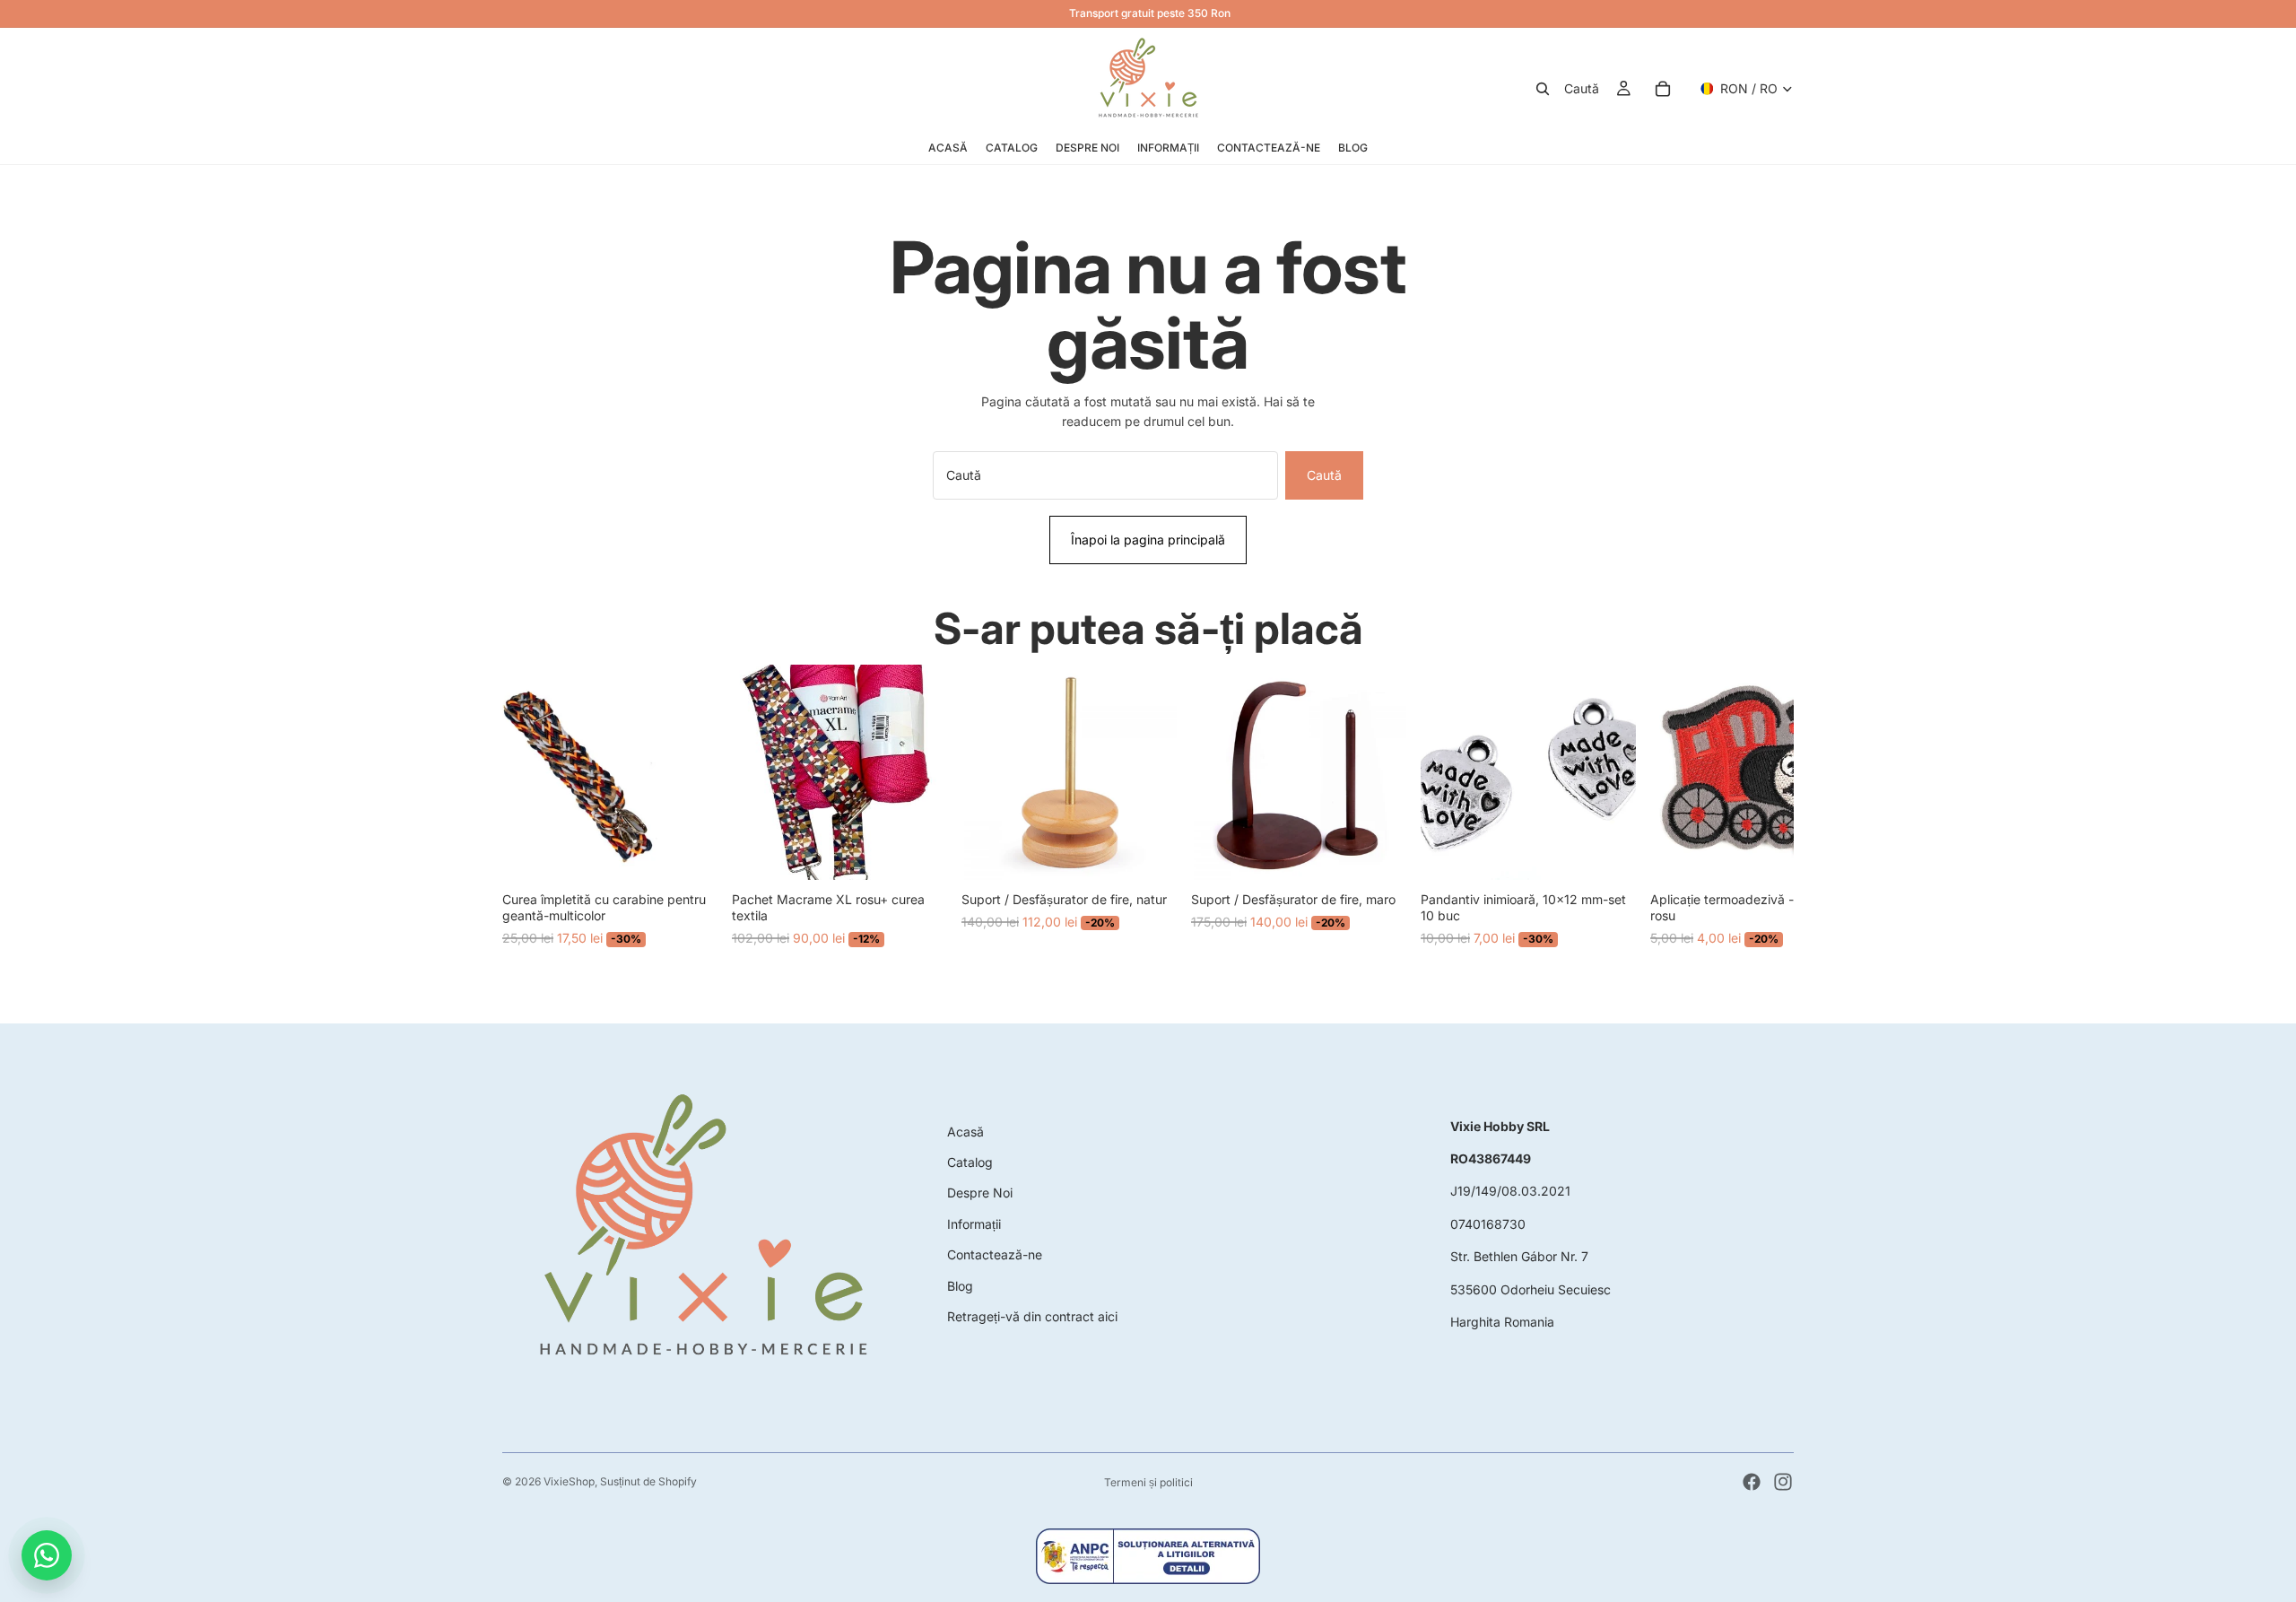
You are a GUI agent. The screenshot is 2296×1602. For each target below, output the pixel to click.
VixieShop (569, 1481)
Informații (974, 1224)
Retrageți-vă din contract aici (1032, 1316)
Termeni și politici (1148, 1482)
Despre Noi (980, 1193)
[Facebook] (1752, 1482)
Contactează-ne (995, 1254)
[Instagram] (1783, 1482)
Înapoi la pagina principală (1148, 540)
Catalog (970, 1162)
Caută (1324, 475)
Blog (960, 1286)
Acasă (965, 1132)
